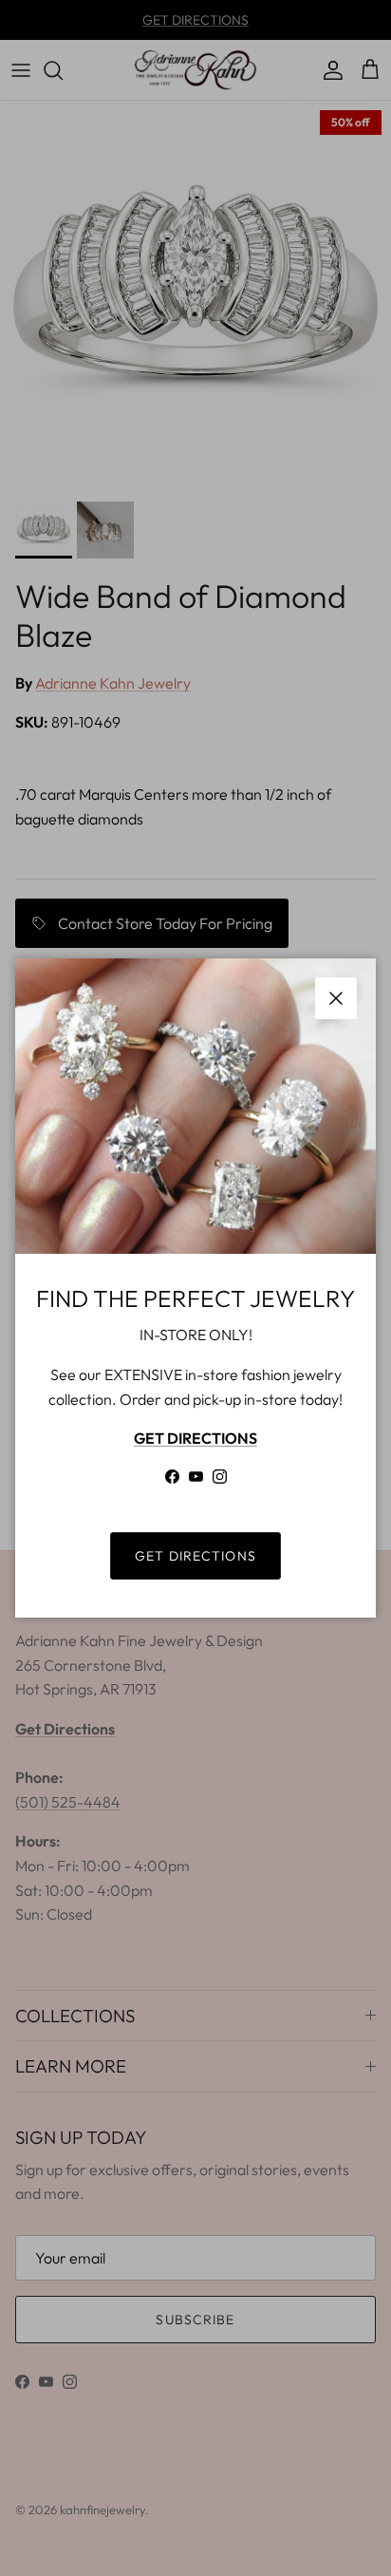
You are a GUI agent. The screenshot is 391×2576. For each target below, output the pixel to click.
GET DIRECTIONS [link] (195, 1556)
